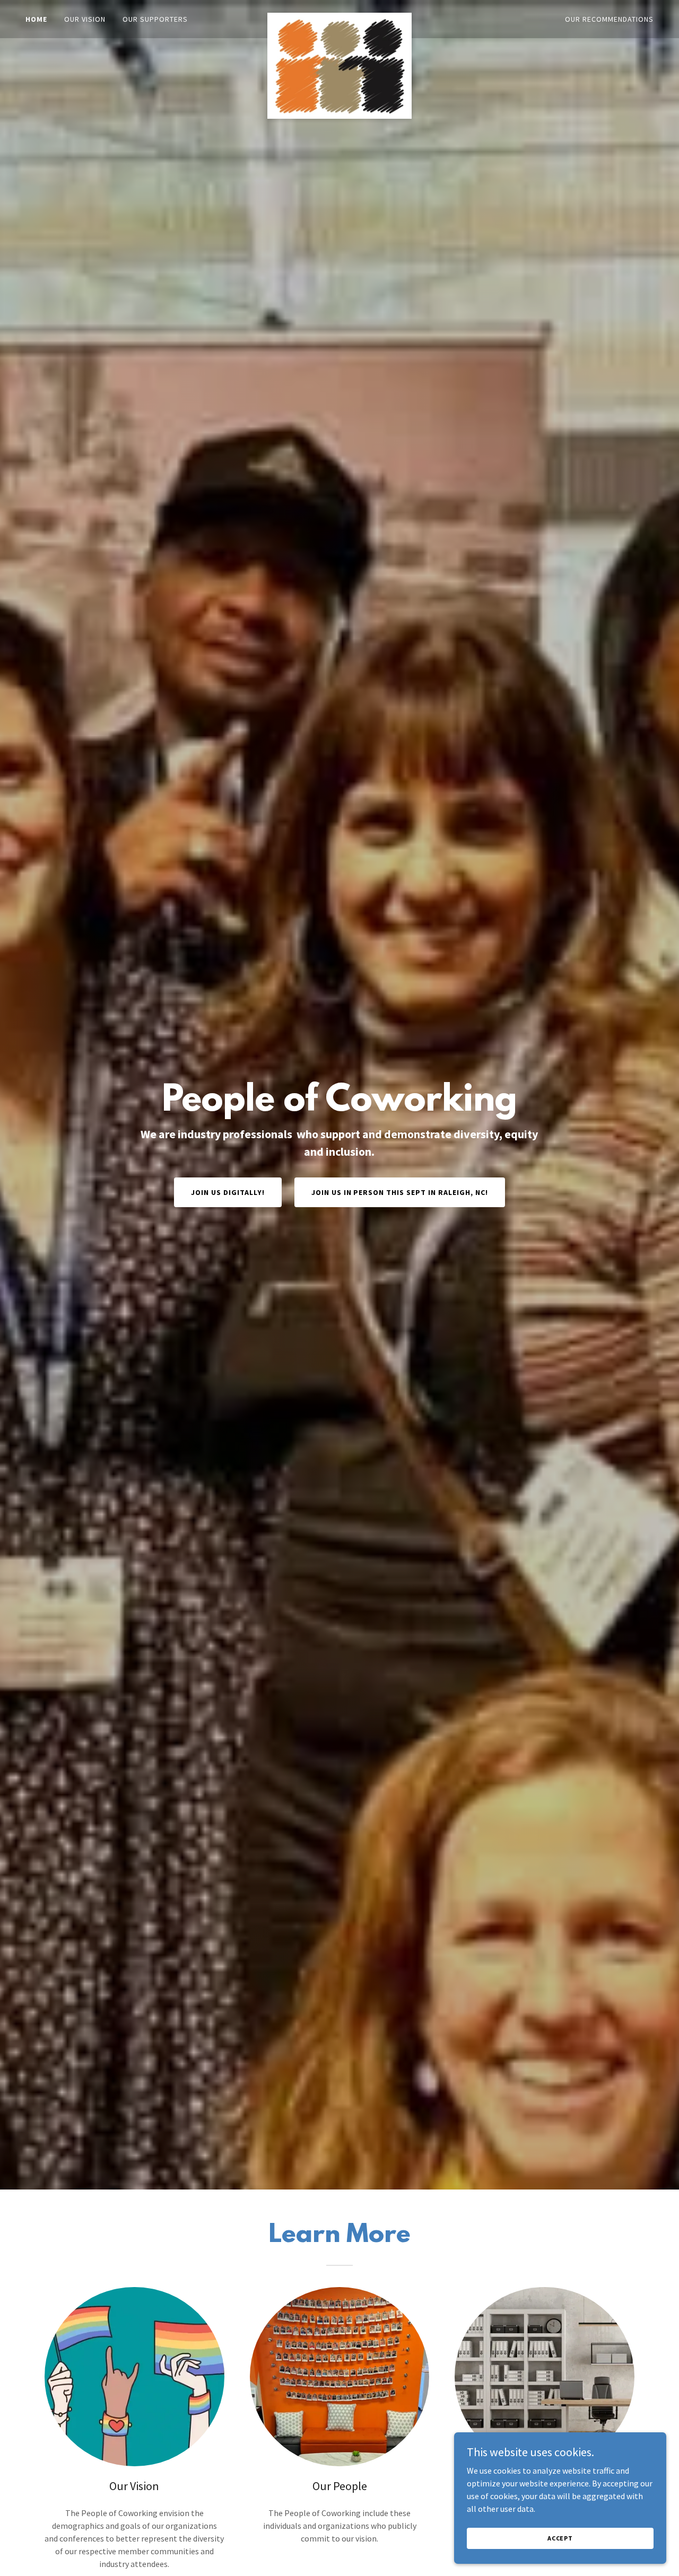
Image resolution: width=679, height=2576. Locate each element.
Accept (560, 2538)
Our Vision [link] (85, 19)
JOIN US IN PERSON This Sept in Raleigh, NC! (400, 1192)
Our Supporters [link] (155, 19)
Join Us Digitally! (228, 1192)
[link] (340, 17)
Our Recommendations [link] (609, 19)
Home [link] (36, 19)
